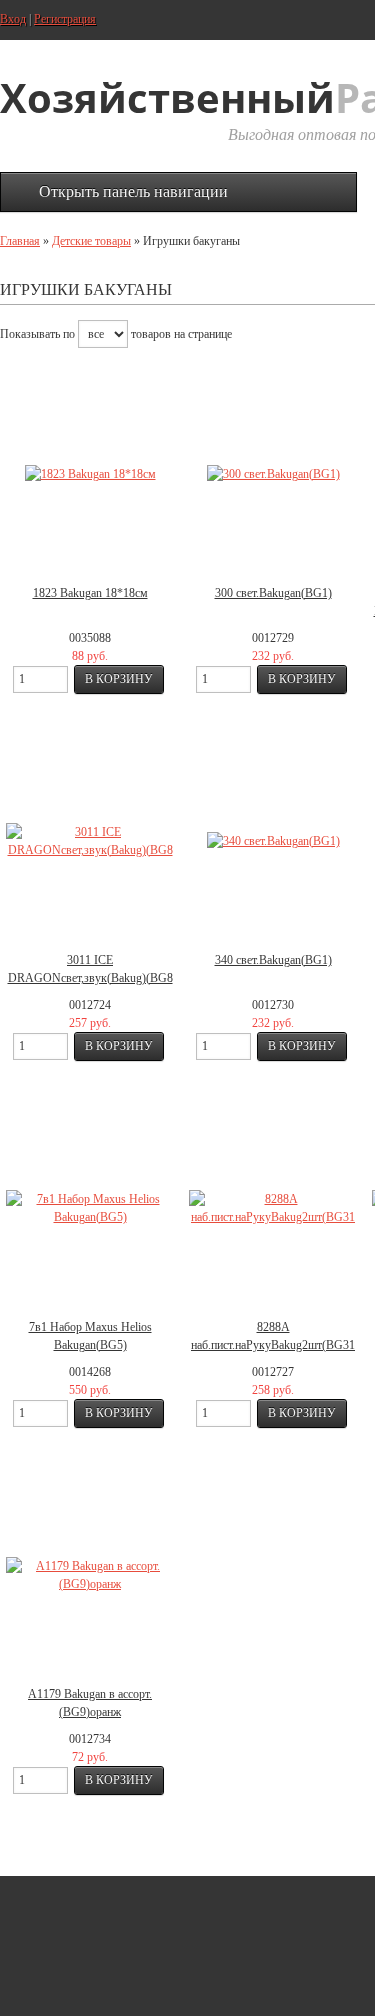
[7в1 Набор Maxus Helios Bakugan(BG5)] (90, 1208)
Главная (20, 241)
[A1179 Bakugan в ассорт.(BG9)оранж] (90, 1575)
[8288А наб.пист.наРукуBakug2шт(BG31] (273, 1208)
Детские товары (91, 241)
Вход (13, 19)
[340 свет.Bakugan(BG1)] (273, 841)
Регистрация (65, 19)
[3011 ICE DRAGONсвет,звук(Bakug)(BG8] (90, 841)
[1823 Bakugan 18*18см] (90, 474)
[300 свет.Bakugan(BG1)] (273, 474)
